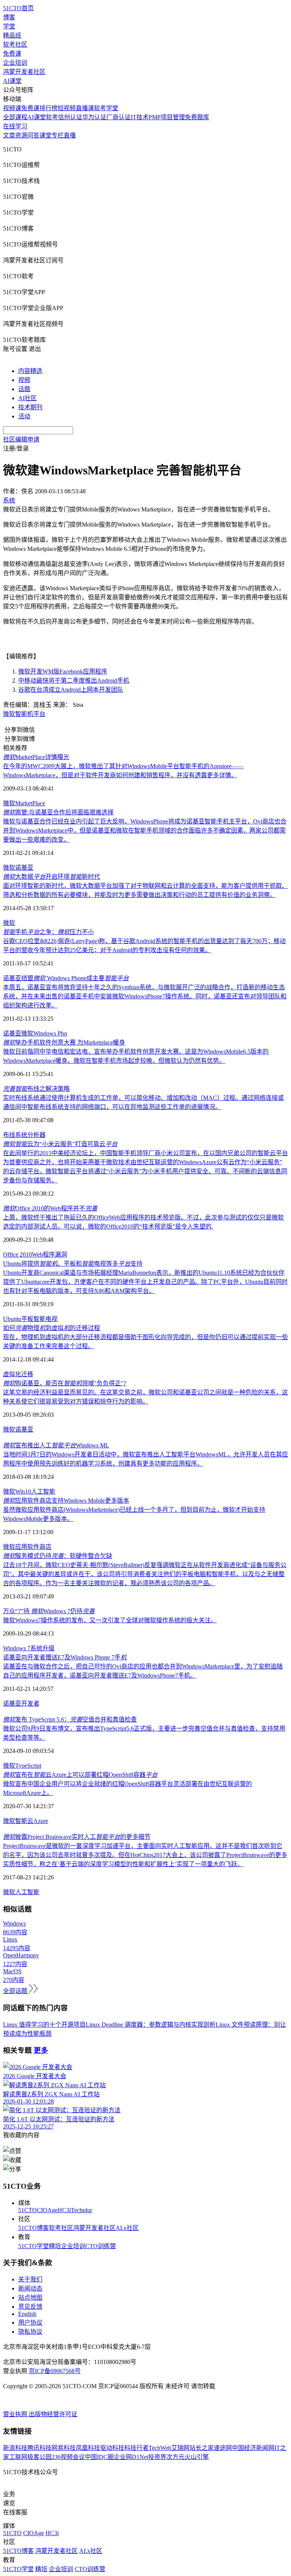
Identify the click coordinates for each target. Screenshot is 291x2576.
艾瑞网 (180, 2448)
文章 (9, 135)
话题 (24, 389)
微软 (9, 714)
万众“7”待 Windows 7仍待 (49, 1611)
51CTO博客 (34, 2228)
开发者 (30, 1704)
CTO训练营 (101, 2246)
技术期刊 (30, 407)
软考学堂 (106, 108)
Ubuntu (12, 1319)
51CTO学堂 (34, 2246)
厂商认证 (119, 117)
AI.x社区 (127, 2228)
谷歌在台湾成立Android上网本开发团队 (71, 690)
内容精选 (30, 371)
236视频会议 (68, 2457)
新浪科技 (15, 2448)
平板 (27, 1319)
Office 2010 (17, 1254)
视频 (24, 380)
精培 (55, 2246)
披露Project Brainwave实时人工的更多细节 (77, 1837)
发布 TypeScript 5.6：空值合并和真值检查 (70, 1719)
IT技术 (140, 117)
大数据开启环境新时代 (52, 877)
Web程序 (43, 1254)
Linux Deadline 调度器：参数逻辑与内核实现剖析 (151, 2025)
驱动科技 (112, 2448)
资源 (21, 135)
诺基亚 (24, 868)
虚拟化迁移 (18, 1374)
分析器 (36, 1135)
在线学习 (15, 126)
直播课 (85, 108)
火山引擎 (197, 2457)
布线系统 (15, 1135)
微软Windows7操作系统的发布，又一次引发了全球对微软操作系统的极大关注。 (110, 1620)
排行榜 (48, 108)
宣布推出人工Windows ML (56, 1445)
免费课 (12, 54)
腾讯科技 (39, 2448)
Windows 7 (17, 1648)
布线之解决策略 (36, 1089)
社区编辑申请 (21, 439)
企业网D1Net (131, 2457)
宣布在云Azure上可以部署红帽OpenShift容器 (80, 1775)
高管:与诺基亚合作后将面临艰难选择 (58, 812)
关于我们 (30, 2279)
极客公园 (39, 2457)
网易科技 (64, 2448)
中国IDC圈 (99, 2457)
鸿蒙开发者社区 (24, 72)
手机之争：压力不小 (48, 932)
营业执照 (16, 2414)
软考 (52, 117)
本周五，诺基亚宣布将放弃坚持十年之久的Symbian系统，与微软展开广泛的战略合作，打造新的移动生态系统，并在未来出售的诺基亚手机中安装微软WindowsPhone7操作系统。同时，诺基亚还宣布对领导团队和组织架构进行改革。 (145, 996)
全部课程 (15, 117)
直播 (70, 135)
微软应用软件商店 (27, 1547)
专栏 (58, 135)
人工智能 (43, 1491)
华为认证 (94, 117)
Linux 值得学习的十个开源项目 (44, 2025)
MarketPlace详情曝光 (36, 757)
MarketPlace (30, 803)
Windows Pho (50, 1033)
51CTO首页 (18, 8)
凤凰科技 (88, 2448)
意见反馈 (30, 2307)
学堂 (9, 26)
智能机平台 (30, 714)
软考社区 (15, 44)
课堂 (45, 135)
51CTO (27, 2210)
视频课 (12, 108)
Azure (41, 1821)
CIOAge (47, 2210)
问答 (33, 135)
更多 (41, 2050)
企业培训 (15, 63)
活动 (24, 416)
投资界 (157, 2457)
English (27, 2314)
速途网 (223, 2448)
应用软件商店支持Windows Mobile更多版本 (66, 1501)
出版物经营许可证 (53, 2414)
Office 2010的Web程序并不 (50, 1208)
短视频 (67, 108)
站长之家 (202, 2448)
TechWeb (160, 2448)
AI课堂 (12, 81)
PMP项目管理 (167, 117)
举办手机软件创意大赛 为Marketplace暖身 (64, 1042)
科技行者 (136, 2448)
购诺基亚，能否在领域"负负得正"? (65, 1383)
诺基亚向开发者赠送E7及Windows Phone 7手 (65, 1657)
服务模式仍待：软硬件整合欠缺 (58, 1556)
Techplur (81, 2210)
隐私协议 (30, 2332)
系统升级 (42, 1648)
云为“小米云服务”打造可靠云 (60, 1144)
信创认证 (70, 117)
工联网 (18, 2457)
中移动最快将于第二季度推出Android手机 (74, 681)
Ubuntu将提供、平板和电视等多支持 (73, 1264)
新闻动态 (30, 2288)
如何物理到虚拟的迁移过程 (52, 1328)
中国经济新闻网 (253, 2448)
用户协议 (30, 2323)
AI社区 (27, 398)
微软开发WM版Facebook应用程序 (63, 671)
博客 (9, 17)
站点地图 (30, 2298)
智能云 (24, 1821)
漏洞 (61, 1254)
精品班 (12, 35)
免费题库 (197, 117)
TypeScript (28, 1766)
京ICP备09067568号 (55, 2371)
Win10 (23, 1491)
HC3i (64, 2210)
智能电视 (45, 1319)
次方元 (175, 2457)
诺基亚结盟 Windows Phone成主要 (66, 978)
